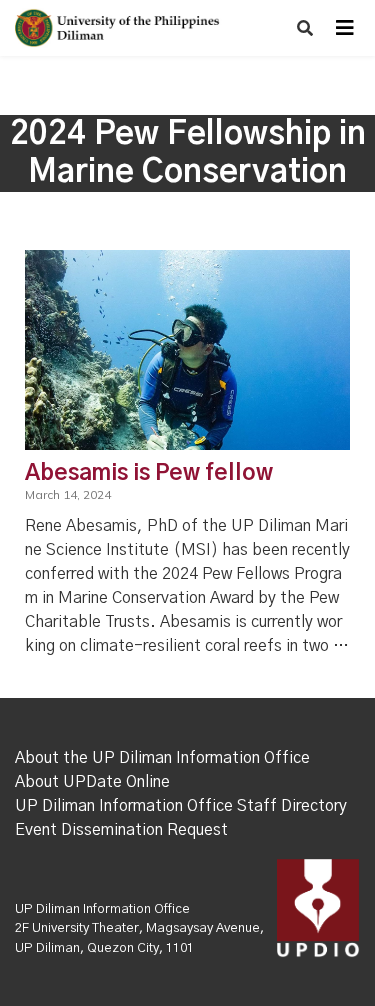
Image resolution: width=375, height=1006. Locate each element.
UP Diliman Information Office (102, 909)
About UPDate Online (92, 782)
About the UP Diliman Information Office (162, 758)
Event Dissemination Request (121, 830)
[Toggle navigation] (345, 28)
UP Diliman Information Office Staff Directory (181, 806)
